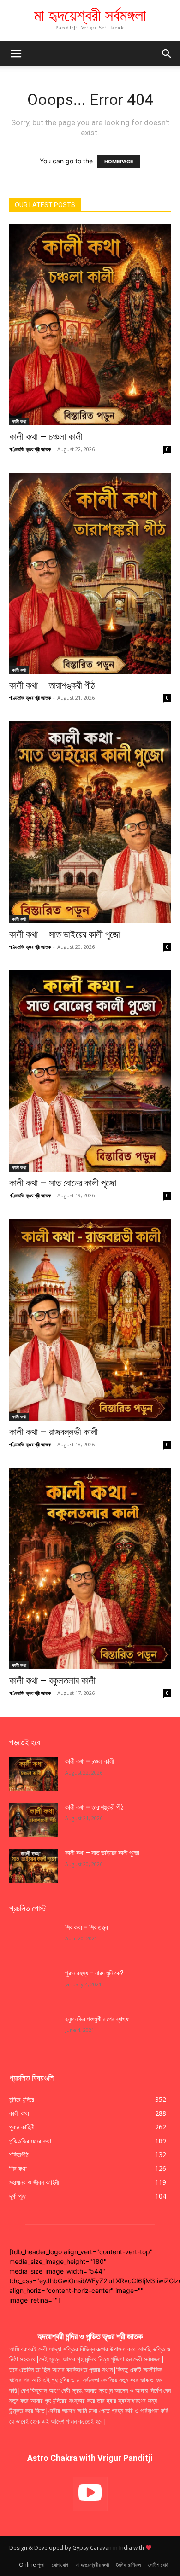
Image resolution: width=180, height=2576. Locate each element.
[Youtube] (90, 2494)
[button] (167, 54)
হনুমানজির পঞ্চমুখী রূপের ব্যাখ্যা (97, 2019)
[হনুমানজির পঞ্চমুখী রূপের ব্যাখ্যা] (33, 2032)
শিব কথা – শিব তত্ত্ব (87, 1927)
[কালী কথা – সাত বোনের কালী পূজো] (90, 1071)
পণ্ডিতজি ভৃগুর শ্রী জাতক (30, 449)
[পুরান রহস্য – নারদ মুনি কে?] (33, 1986)
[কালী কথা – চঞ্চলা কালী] (90, 325)
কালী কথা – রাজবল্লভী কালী (55, 1432)
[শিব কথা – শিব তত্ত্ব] (33, 1940)
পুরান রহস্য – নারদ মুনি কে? (94, 1973)
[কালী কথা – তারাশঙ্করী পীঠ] (90, 574)
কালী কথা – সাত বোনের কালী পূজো (63, 1183)
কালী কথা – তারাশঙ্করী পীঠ (52, 685)
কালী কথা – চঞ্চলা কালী (47, 437)
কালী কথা (19, 421)
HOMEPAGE (119, 162)
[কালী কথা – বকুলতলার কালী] (90, 1569)
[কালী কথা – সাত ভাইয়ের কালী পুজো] (90, 822)
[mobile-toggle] (16, 54)
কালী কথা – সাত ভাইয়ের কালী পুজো (66, 934)
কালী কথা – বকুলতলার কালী (54, 1681)
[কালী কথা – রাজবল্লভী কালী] (90, 1320)
